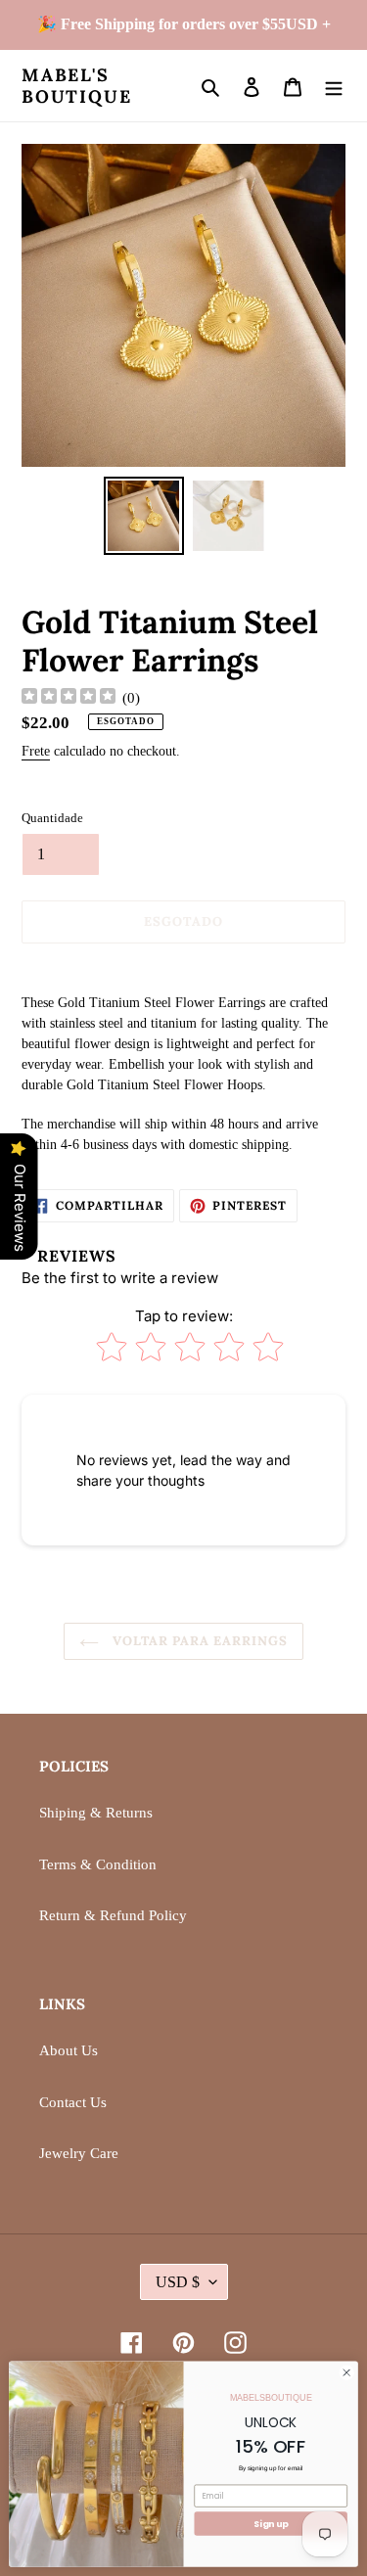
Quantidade (52, 818)
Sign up (271, 2524)
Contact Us (73, 2102)
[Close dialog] (346, 2372)
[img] (69, 698)
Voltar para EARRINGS (199, 1641)
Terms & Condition (98, 1864)
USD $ (178, 2282)
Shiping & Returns (96, 1813)
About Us (69, 2050)
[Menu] (334, 86)
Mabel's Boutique (76, 86)
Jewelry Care (79, 2153)
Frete (36, 751)
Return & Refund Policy (113, 1915)
